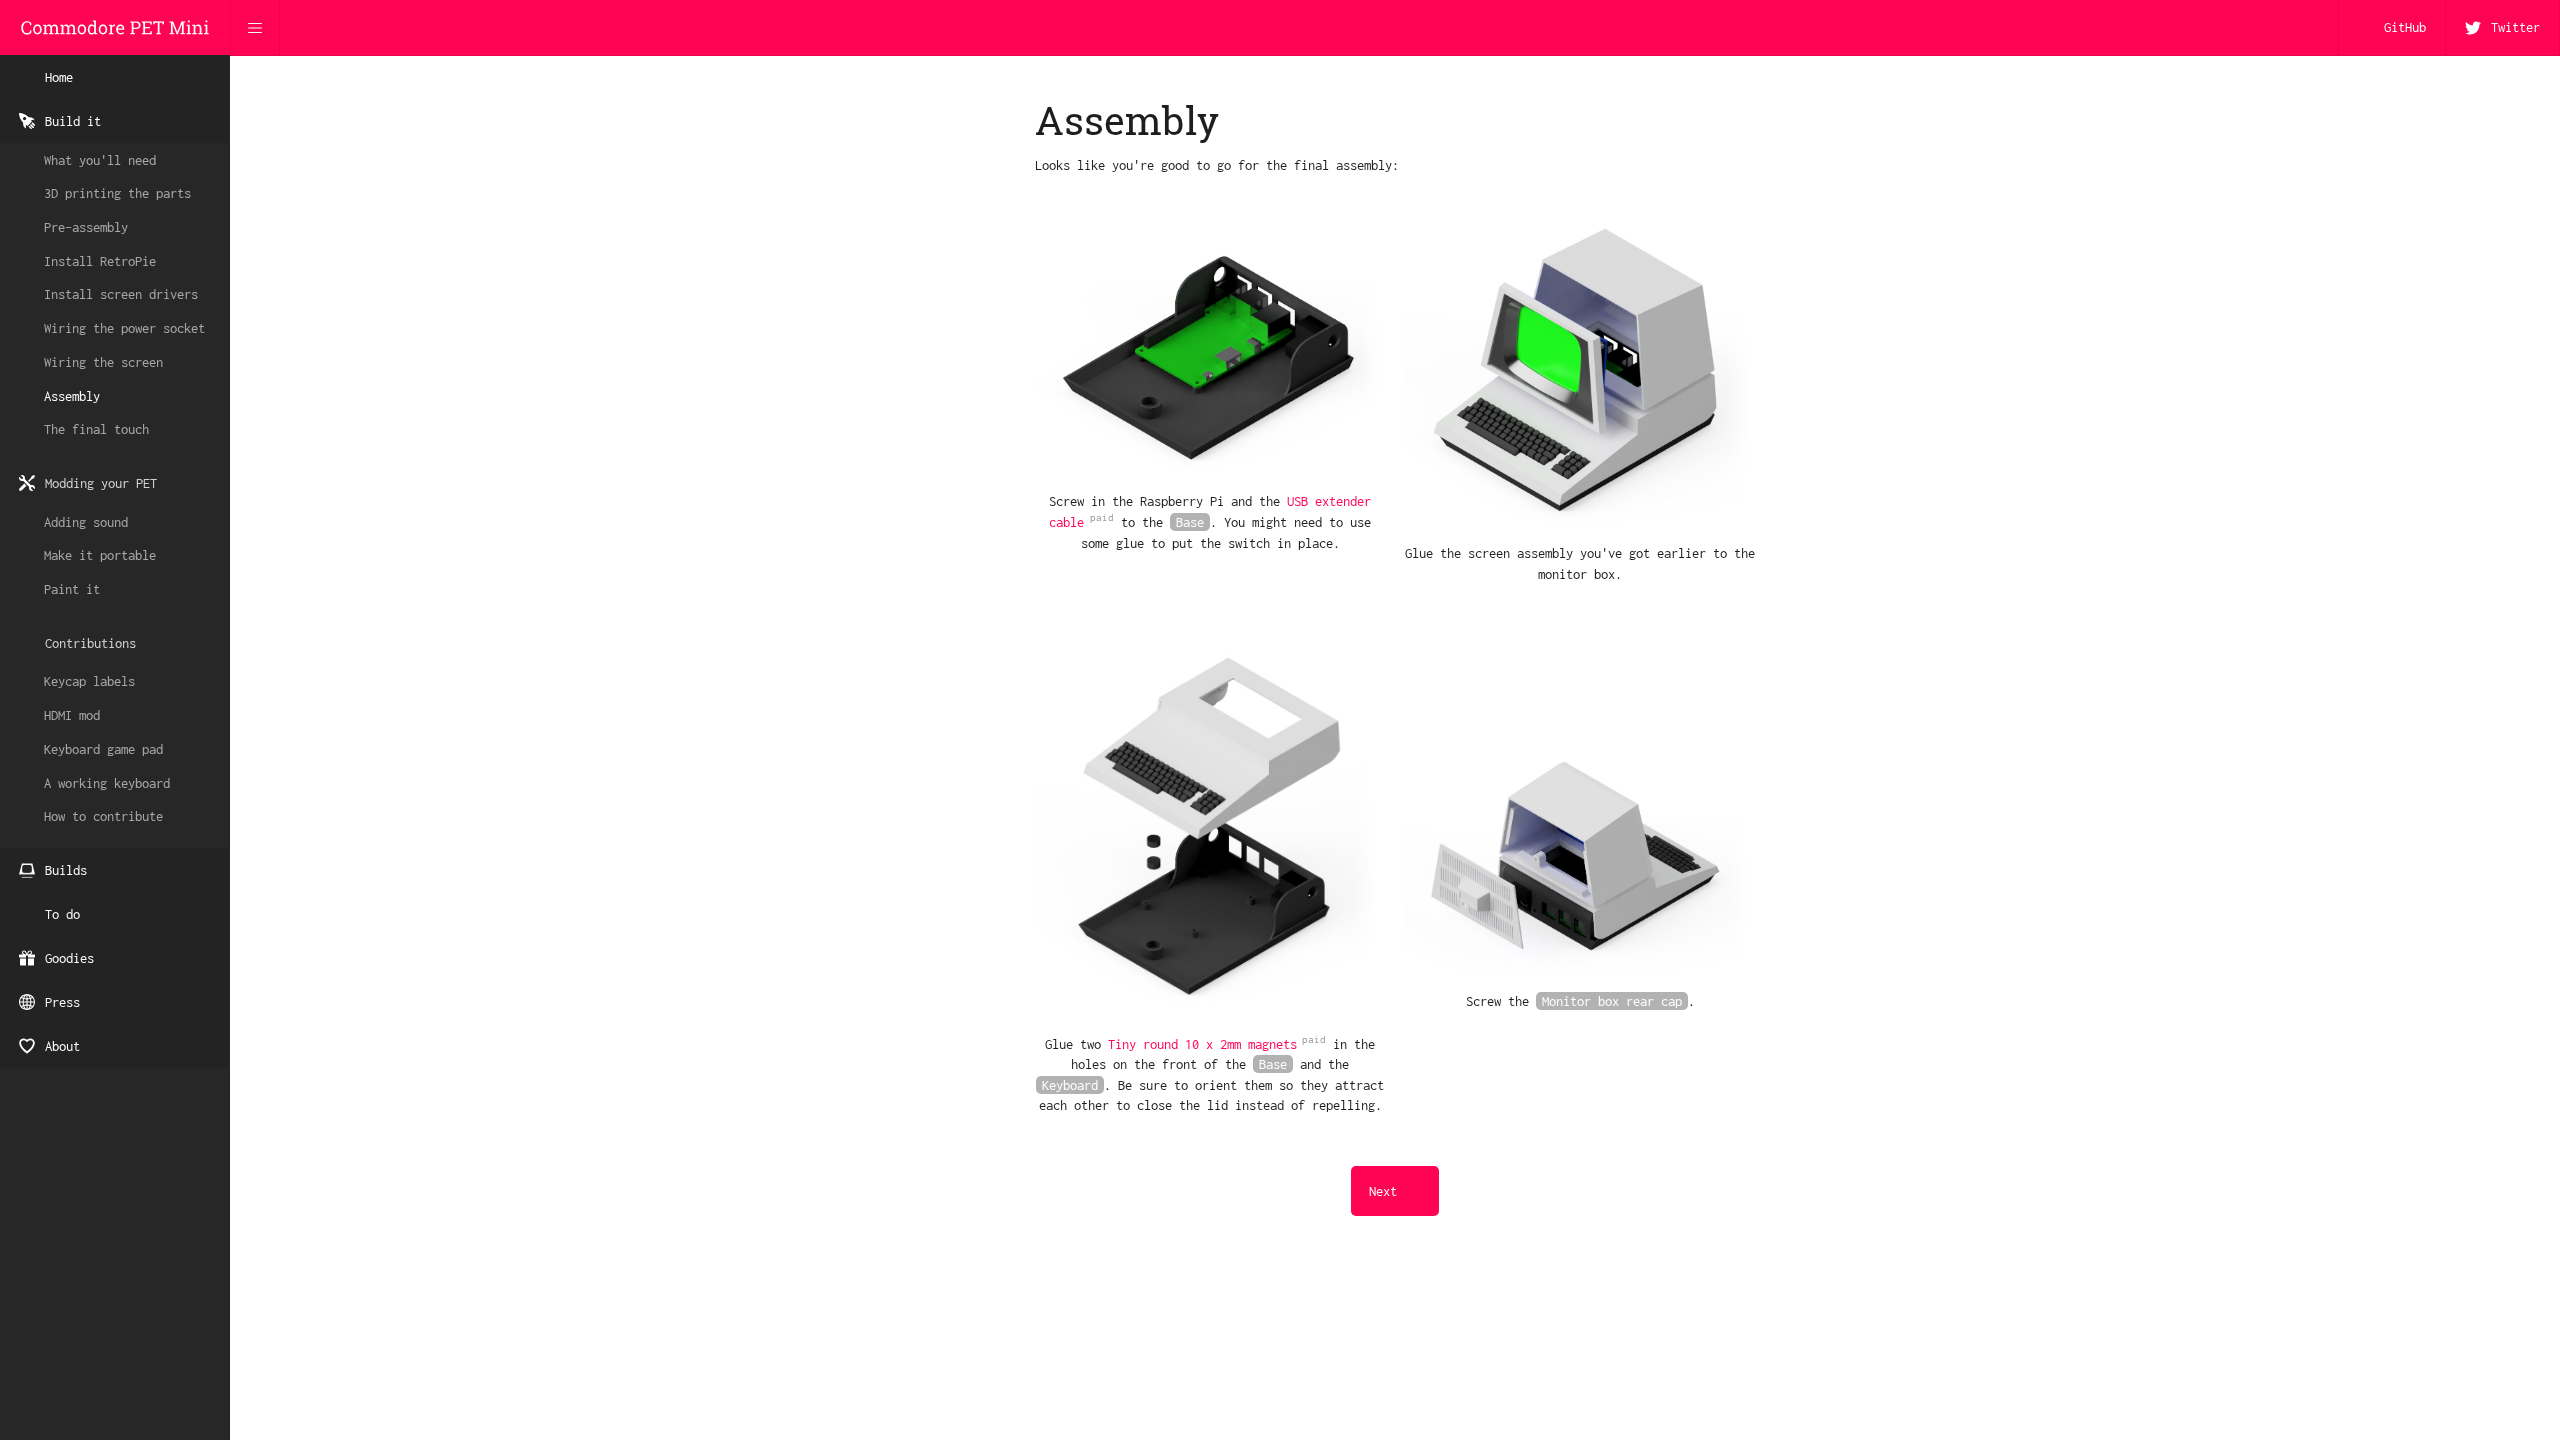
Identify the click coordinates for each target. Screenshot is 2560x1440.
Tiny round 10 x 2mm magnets (1202, 1044)
